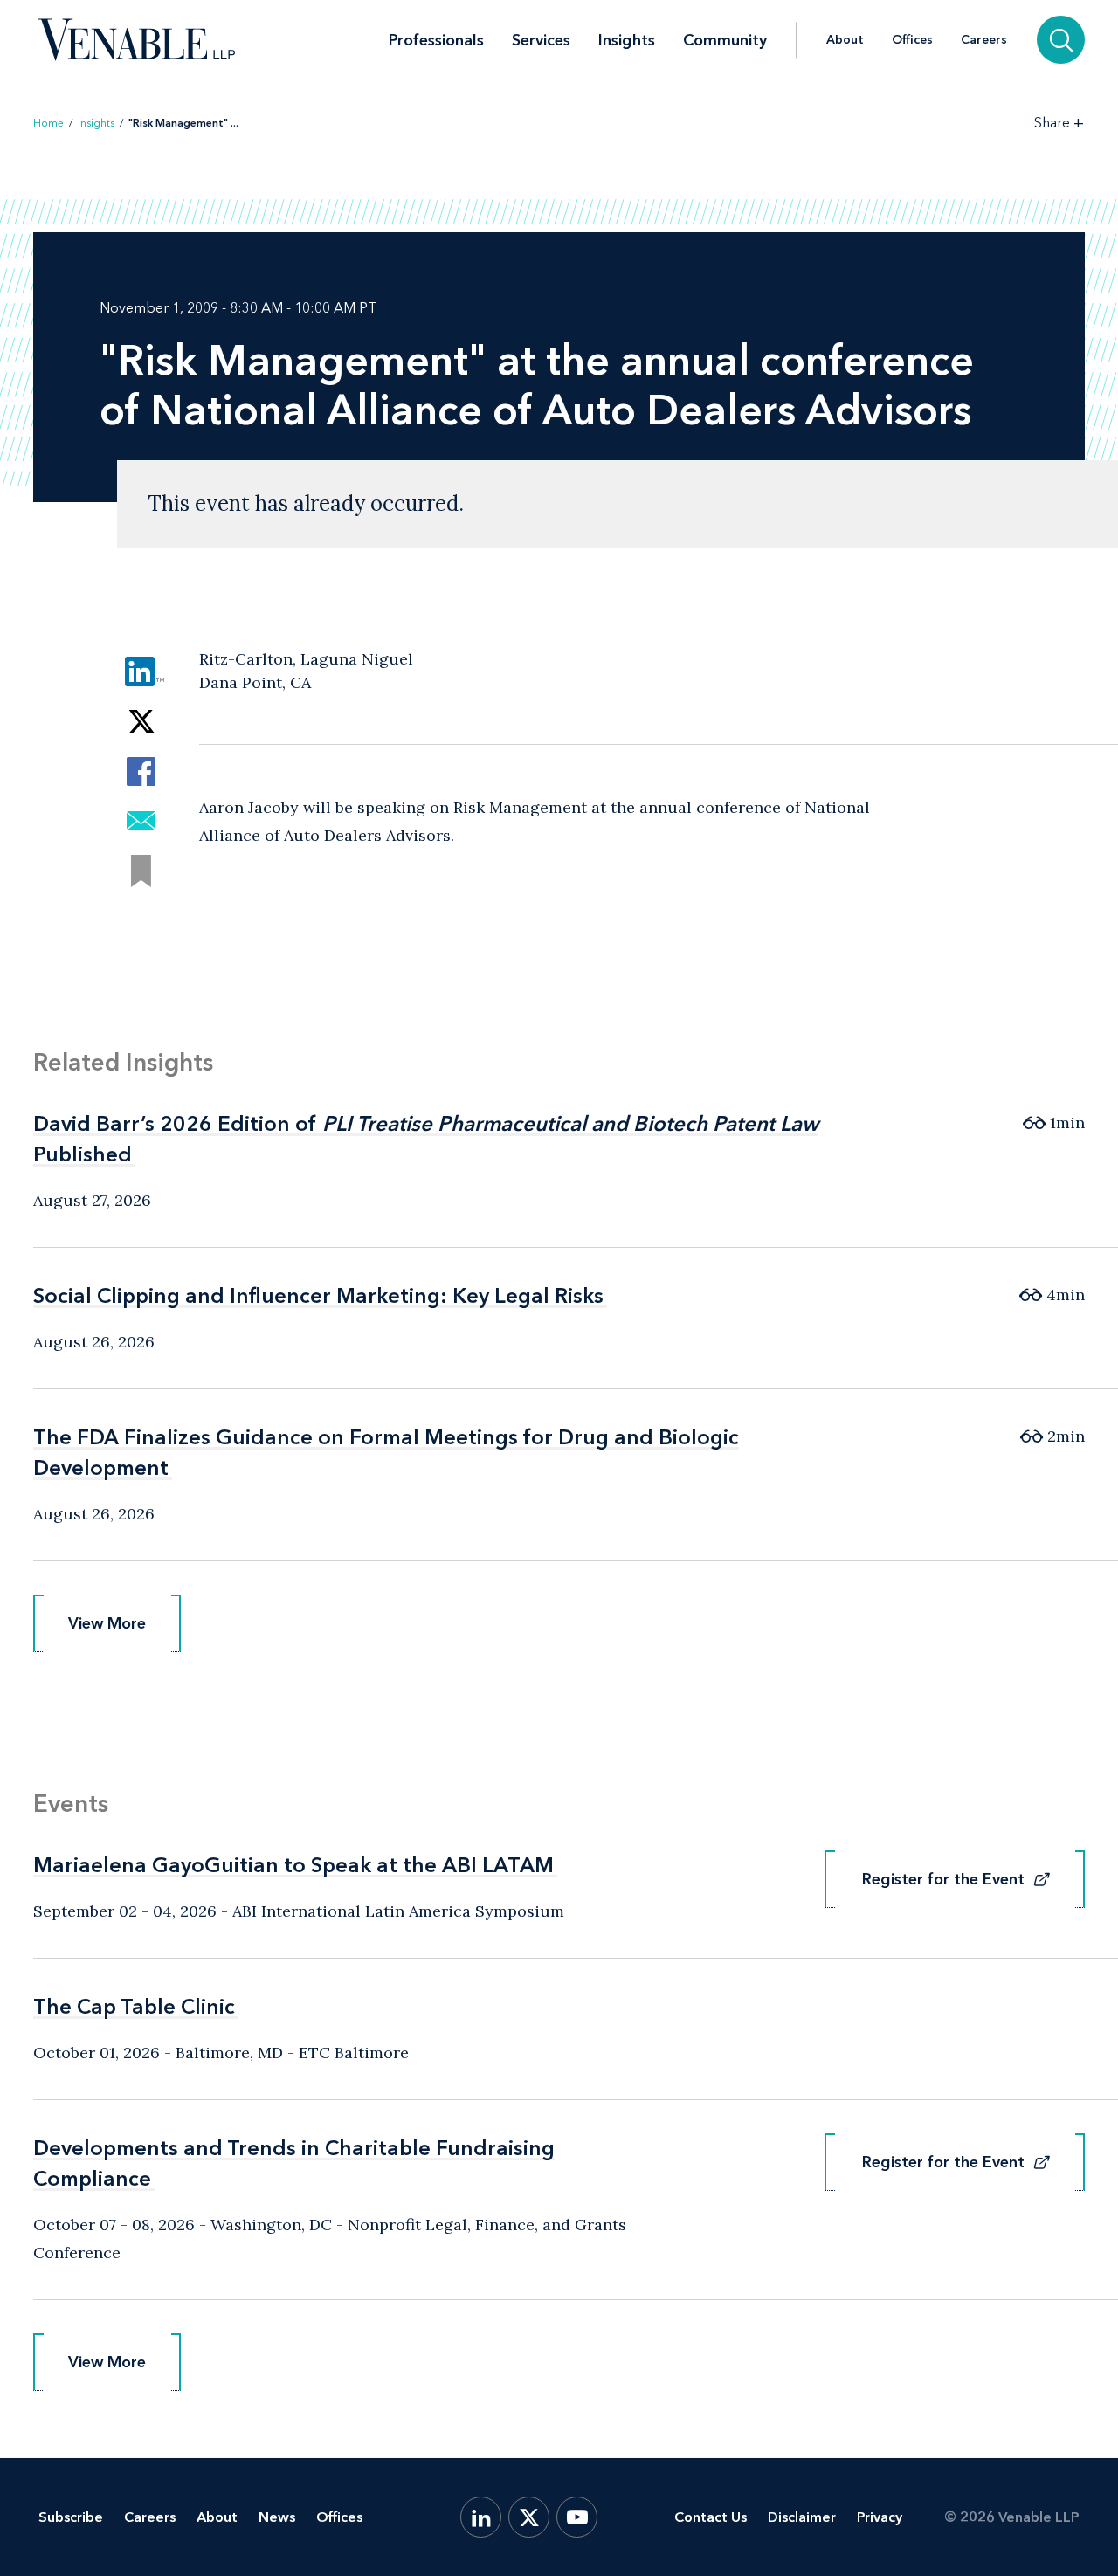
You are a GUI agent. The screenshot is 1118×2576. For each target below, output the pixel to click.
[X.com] (529, 2517)
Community (725, 40)
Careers (984, 40)
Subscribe (71, 2517)
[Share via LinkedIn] (141, 672)
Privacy (880, 2517)
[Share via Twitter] (141, 722)
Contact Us (711, 2517)
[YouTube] (577, 2517)
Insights (627, 40)
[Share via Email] (141, 821)
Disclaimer (802, 2517)
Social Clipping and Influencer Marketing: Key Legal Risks (318, 1295)
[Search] (1061, 40)
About (845, 40)
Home (48, 123)
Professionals (436, 40)
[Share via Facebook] (141, 771)
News (277, 2517)
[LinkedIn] (481, 2517)
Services (541, 40)
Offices (912, 40)
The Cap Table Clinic (134, 2006)
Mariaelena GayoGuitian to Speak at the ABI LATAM (293, 1865)
